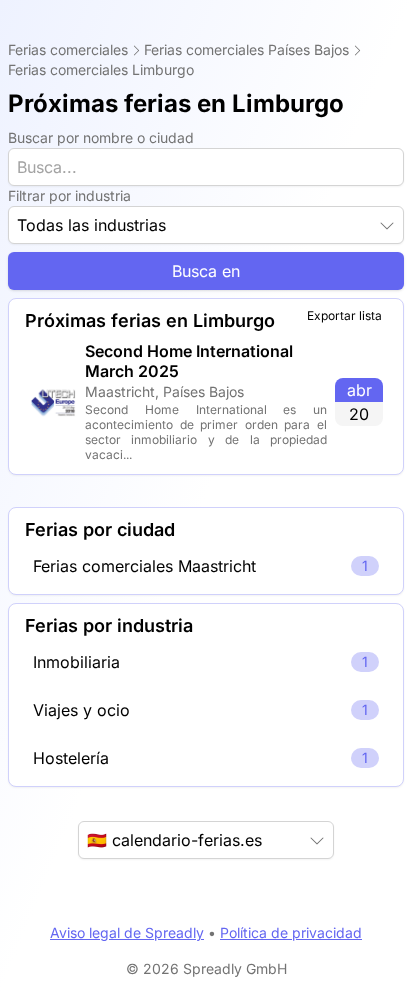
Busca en (206, 271)
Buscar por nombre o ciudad (101, 137)
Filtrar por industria (69, 195)
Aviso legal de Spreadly (127, 932)
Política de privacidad (291, 932)
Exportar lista (344, 315)
